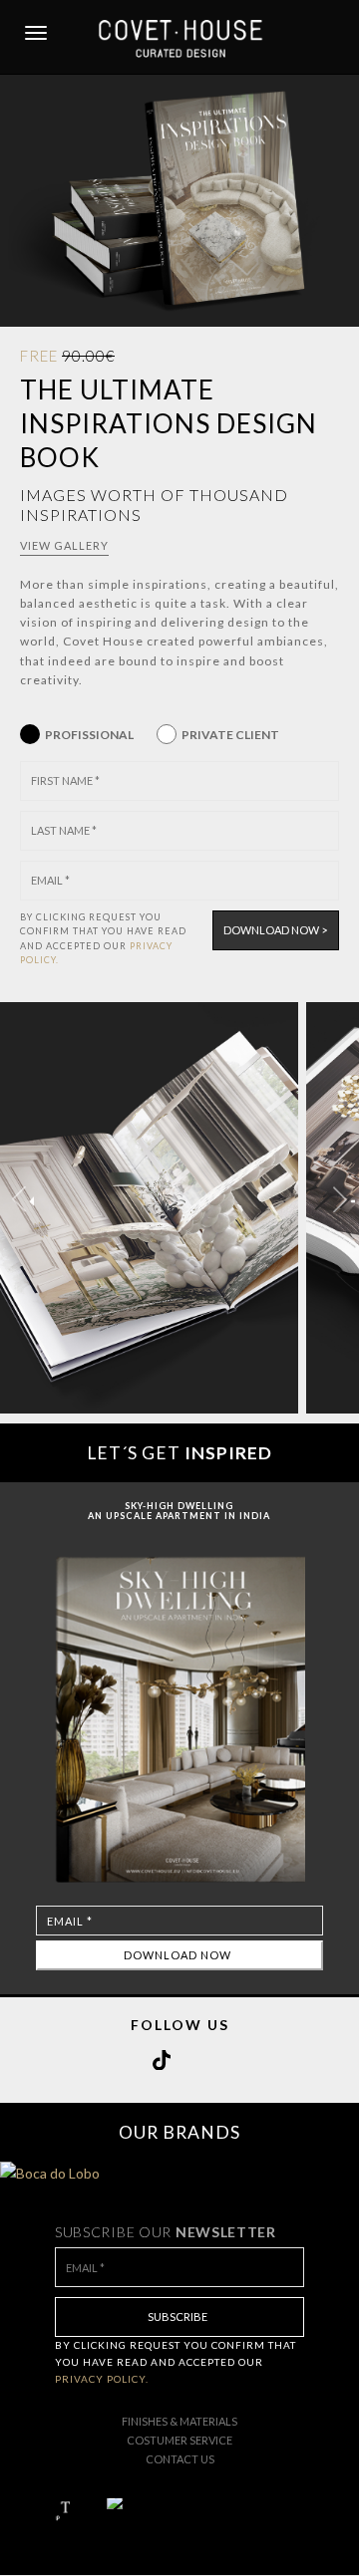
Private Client (230, 735)
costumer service (179, 2440)
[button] (340, 1199)
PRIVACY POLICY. (102, 2379)
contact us (180, 2459)
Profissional (89, 735)
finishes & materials (179, 2421)
